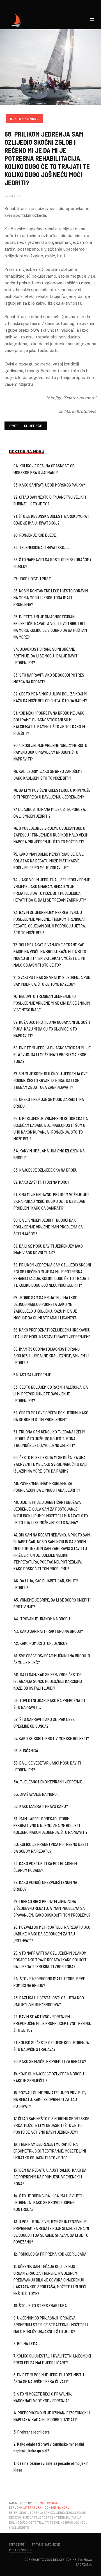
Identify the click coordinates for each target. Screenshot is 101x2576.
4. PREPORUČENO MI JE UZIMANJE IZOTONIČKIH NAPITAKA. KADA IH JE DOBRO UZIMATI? (52, 2416)
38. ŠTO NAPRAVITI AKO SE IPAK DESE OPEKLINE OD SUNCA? (44, 1723)
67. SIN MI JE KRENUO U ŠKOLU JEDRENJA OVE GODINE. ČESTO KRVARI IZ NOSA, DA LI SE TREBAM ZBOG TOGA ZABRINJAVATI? (50, 1080)
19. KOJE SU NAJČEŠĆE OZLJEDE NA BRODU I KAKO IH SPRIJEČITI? (50, 2077)
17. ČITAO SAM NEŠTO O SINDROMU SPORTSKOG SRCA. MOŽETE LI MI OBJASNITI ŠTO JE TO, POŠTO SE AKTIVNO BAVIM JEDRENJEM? (51, 2125)
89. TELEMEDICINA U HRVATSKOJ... (41, 547)
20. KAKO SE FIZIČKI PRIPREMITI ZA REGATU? (50, 2061)
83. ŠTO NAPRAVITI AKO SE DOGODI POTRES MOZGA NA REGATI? (49, 678)
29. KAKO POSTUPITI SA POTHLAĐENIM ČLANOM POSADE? (45, 1867)
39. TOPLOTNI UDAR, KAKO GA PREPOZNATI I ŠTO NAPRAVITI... (49, 1704)
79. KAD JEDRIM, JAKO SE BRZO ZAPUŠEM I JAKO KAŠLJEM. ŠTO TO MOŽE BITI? (48, 775)
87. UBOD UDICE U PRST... (33, 579)
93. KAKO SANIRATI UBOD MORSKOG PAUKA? (49, 485)
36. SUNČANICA (26, 1750)
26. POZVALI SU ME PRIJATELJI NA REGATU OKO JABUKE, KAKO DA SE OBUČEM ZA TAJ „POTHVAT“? (52, 1934)
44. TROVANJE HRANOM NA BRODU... (43, 1619)
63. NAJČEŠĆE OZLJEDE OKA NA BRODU (45, 1170)
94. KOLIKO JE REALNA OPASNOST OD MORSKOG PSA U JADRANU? (44, 469)
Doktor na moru (24, 119)
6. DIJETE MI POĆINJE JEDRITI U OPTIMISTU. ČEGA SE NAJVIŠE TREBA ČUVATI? (49, 2378)
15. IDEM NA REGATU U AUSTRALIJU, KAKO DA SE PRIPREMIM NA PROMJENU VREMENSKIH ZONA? (50, 2177)
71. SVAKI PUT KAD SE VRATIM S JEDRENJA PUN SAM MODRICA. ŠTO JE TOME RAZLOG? (52, 981)
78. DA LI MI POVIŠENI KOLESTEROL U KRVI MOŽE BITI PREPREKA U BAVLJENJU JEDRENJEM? (52, 793)
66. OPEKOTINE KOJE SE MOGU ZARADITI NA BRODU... (49, 1103)
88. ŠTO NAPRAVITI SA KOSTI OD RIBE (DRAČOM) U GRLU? (52, 563)
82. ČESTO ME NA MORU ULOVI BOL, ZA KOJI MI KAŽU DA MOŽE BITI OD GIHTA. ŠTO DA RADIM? (50, 697)
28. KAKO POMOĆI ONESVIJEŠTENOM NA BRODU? (45, 1886)
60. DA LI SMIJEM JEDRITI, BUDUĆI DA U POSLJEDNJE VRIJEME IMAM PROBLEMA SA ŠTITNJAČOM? (48, 1227)
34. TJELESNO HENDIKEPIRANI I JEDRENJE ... (50, 1782)
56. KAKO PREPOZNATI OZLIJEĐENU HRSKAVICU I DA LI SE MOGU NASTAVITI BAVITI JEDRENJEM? (52, 1333)
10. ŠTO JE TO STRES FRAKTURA (40, 2305)
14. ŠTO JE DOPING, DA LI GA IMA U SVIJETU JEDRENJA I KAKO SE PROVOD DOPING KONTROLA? (49, 2202)
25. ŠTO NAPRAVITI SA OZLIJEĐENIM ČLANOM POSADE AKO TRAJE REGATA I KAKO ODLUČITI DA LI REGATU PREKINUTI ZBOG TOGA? (50, 1960)
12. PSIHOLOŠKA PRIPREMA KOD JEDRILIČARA (50, 2254)
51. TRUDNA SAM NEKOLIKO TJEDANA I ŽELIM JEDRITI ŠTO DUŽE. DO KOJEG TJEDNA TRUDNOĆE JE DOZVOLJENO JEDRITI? (49, 1438)
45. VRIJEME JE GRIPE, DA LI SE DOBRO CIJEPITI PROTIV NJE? (52, 1603)
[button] (92, 20)
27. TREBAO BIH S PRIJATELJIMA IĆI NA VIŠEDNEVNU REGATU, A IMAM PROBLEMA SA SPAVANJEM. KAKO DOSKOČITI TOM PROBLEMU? (52, 1908)
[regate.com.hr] (16, 20)
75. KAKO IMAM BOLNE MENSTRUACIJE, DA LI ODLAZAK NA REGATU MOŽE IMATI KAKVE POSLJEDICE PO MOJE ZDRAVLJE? (49, 861)
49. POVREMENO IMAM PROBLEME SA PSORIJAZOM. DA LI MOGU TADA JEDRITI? (47, 1487)
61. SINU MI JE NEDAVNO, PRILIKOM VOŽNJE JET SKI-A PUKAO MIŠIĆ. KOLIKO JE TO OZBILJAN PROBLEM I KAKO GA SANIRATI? (51, 1201)
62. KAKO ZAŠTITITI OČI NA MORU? (41, 1182)
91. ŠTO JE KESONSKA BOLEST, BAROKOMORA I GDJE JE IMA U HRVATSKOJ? (51, 519)
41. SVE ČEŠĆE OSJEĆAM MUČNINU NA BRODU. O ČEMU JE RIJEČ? (52, 1659)
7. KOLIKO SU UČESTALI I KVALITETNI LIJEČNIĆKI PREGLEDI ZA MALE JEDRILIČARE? (52, 2359)
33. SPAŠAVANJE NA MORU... (36, 1794)
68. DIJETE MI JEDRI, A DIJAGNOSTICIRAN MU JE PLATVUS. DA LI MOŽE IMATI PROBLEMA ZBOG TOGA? (52, 1054)
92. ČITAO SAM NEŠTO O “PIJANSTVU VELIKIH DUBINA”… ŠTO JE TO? (50, 500)
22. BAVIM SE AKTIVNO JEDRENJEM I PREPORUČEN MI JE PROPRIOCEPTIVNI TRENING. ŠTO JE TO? (52, 2023)
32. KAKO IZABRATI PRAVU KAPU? (41, 1806)
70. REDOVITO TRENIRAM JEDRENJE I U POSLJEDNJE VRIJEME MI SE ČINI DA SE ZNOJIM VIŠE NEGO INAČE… (52, 1003)
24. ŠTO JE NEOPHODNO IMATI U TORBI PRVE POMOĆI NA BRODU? (49, 1982)
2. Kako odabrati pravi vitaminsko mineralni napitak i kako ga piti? (49, 2447)
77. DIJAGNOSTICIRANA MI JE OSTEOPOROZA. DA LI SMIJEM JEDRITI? (50, 813)
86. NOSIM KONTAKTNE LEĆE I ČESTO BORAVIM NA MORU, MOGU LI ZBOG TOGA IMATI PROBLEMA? (51, 597)
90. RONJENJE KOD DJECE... (36, 535)
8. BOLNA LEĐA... (27, 2343)
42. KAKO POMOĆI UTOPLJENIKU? (40, 1643)
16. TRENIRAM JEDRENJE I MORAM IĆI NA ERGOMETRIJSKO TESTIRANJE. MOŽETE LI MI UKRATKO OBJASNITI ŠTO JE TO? (50, 2151)
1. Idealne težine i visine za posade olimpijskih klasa (51, 2466)
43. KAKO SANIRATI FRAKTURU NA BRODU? (48, 1631)
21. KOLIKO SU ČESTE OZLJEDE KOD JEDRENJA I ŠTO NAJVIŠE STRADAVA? (52, 2046)
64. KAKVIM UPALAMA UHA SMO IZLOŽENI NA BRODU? (49, 1154)
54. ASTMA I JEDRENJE (32, 1375)
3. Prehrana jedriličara (32, 2432)
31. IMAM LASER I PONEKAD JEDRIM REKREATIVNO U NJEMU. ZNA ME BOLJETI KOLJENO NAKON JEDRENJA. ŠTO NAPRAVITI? (50, 1825)
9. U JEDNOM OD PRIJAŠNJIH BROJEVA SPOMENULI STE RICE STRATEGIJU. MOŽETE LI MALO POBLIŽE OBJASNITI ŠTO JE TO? (51, 2325)
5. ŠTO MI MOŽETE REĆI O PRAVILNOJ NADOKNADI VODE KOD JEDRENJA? (43, 2397)
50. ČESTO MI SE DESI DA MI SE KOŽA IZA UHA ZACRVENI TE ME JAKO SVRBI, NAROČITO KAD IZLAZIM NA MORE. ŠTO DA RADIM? (50, 1464)
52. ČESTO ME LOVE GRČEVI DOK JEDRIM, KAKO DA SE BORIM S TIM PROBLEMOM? (51, 1416)
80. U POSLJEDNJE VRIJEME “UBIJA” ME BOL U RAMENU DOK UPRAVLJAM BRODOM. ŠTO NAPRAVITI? (50, 752)
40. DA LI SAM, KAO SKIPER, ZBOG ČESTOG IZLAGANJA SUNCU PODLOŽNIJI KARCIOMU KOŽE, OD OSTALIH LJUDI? (48, 1681)
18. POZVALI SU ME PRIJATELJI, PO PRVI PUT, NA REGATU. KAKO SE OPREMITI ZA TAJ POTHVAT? (50, 2099)
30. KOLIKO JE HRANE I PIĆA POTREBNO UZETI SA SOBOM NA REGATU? (51, 1848)
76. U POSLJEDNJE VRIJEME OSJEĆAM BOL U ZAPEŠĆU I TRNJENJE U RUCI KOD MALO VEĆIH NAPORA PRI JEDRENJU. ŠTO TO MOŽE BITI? (51, 835)
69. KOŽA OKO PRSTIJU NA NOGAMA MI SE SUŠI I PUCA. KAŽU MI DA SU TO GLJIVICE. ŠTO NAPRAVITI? (52, 1029)
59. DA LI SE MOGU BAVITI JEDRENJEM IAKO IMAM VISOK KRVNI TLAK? (48, 1249)
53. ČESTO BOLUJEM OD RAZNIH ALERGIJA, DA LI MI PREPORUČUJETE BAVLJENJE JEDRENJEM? (51, 1394)
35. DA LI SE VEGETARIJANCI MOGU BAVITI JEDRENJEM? (47, 1766)
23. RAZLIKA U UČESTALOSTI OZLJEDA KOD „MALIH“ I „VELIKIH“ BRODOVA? (49, 2001)
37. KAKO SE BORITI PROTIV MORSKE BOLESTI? (51, 1738)
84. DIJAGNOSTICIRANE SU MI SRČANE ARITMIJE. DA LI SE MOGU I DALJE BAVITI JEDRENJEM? (46, 656)
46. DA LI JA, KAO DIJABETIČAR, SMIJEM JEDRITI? (46, 1584)
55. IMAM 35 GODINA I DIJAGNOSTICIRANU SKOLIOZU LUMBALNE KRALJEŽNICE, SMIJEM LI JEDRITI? (51, 1356)
